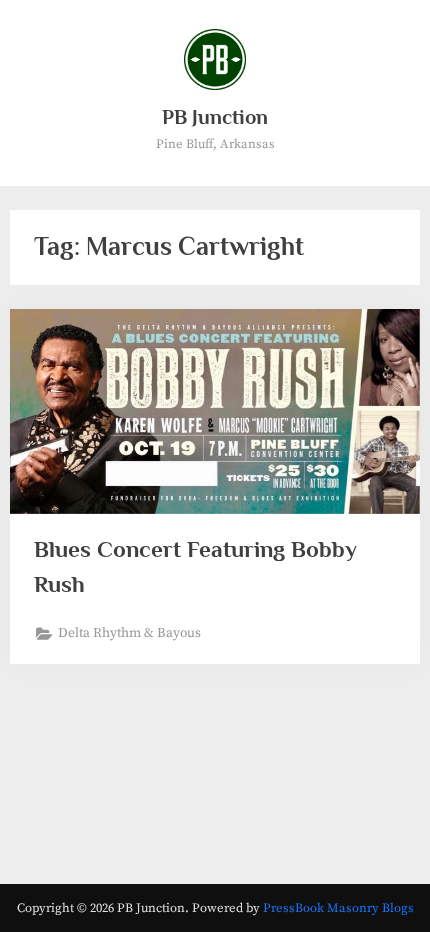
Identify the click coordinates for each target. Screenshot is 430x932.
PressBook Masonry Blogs (338, 908)
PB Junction (215, 117)
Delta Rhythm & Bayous (129, 633)
